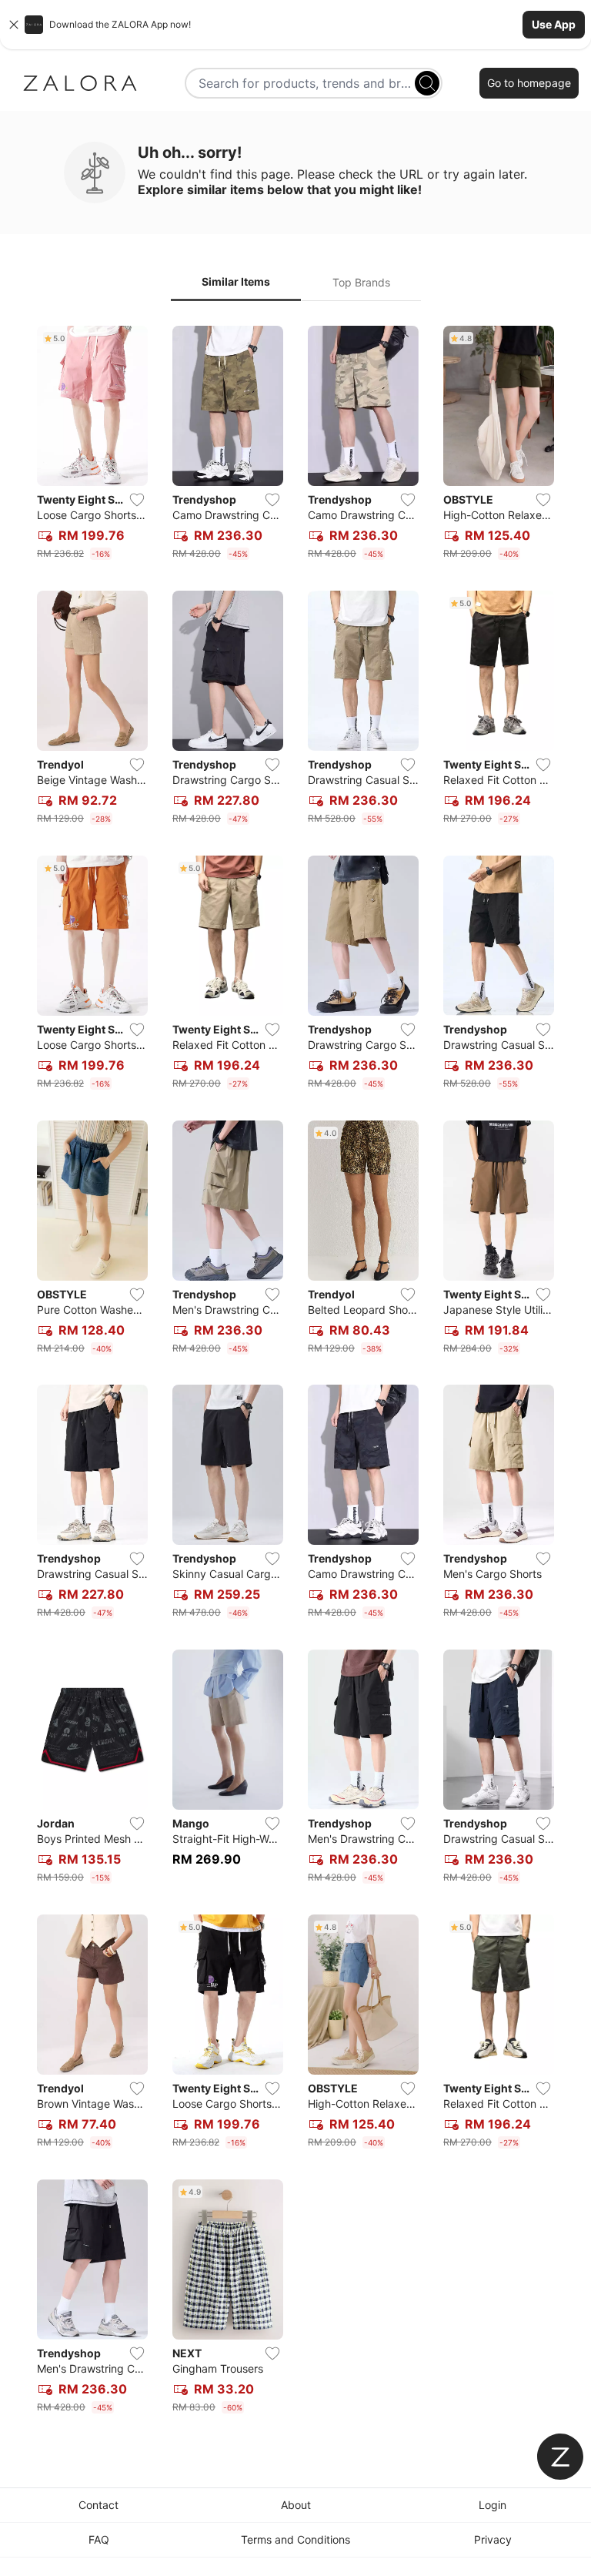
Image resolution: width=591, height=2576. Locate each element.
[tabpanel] (295, 1373)
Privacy (493, 2539)
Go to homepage (529, 83)
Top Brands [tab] (361, 282)
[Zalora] (80, 83)
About (296, 2505)
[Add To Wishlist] (137, 500)
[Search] (427, 83)
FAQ (99, 2539)
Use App (554, 24)
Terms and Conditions (295, 2539)
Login (492, 2505)
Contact (98, 2505)
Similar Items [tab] (236, 281)
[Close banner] (14, 25)
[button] (295, 25)
